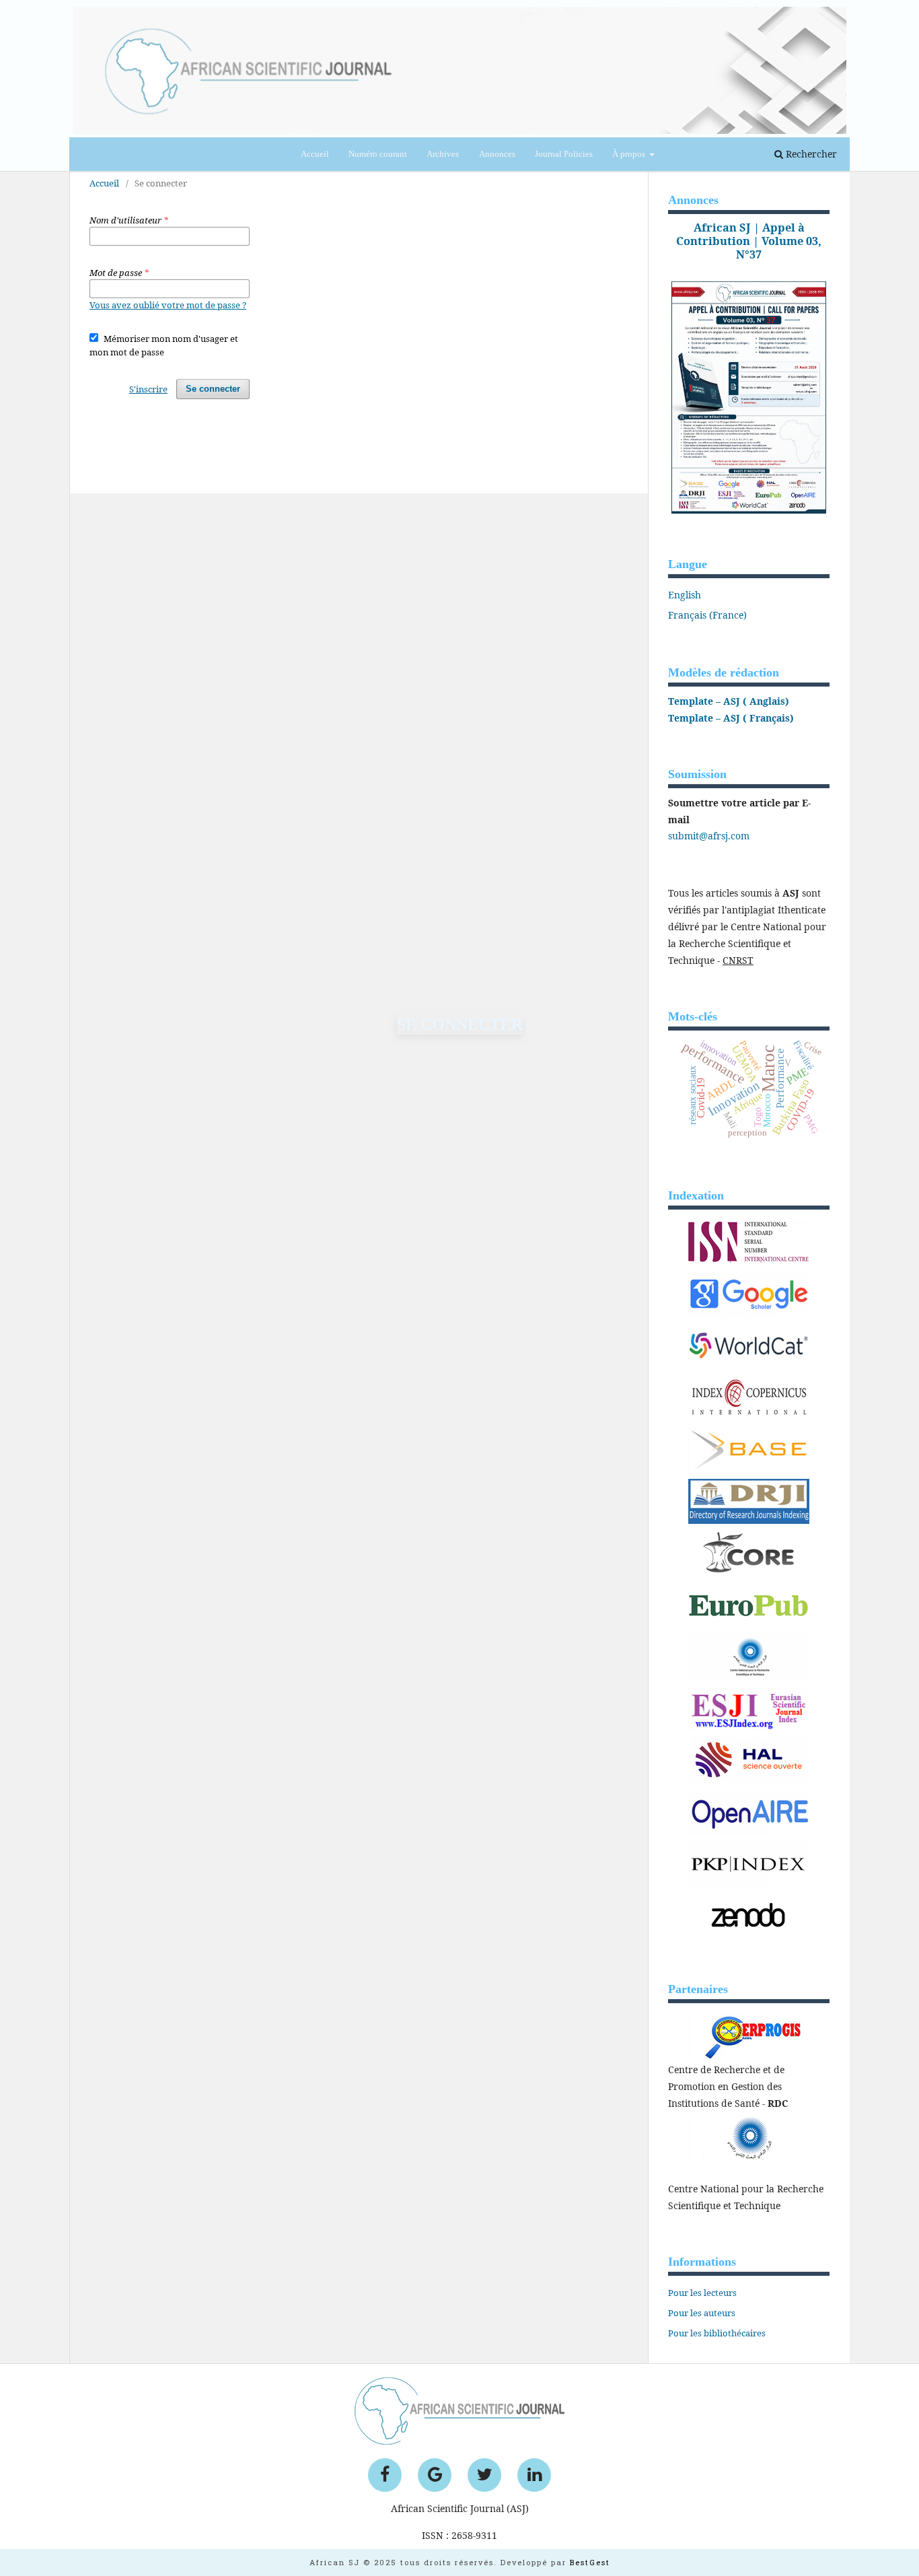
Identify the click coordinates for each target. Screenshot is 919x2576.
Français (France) (707, 615)
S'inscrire (148, 389)
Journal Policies (564, 154)
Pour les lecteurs (702, 2293)
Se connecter (213, 389)
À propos (630, 154)
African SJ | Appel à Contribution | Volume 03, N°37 (749, 241)
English (685, 595)
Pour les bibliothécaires (717, 2333)
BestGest (590, 2562)
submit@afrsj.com (709, 836)
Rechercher (810, 154)
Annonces (497, 154)
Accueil (315, 154)
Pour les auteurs (702, 2313)
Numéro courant (378, 154)
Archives (443, 154)
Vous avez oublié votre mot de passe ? (168, 305)
